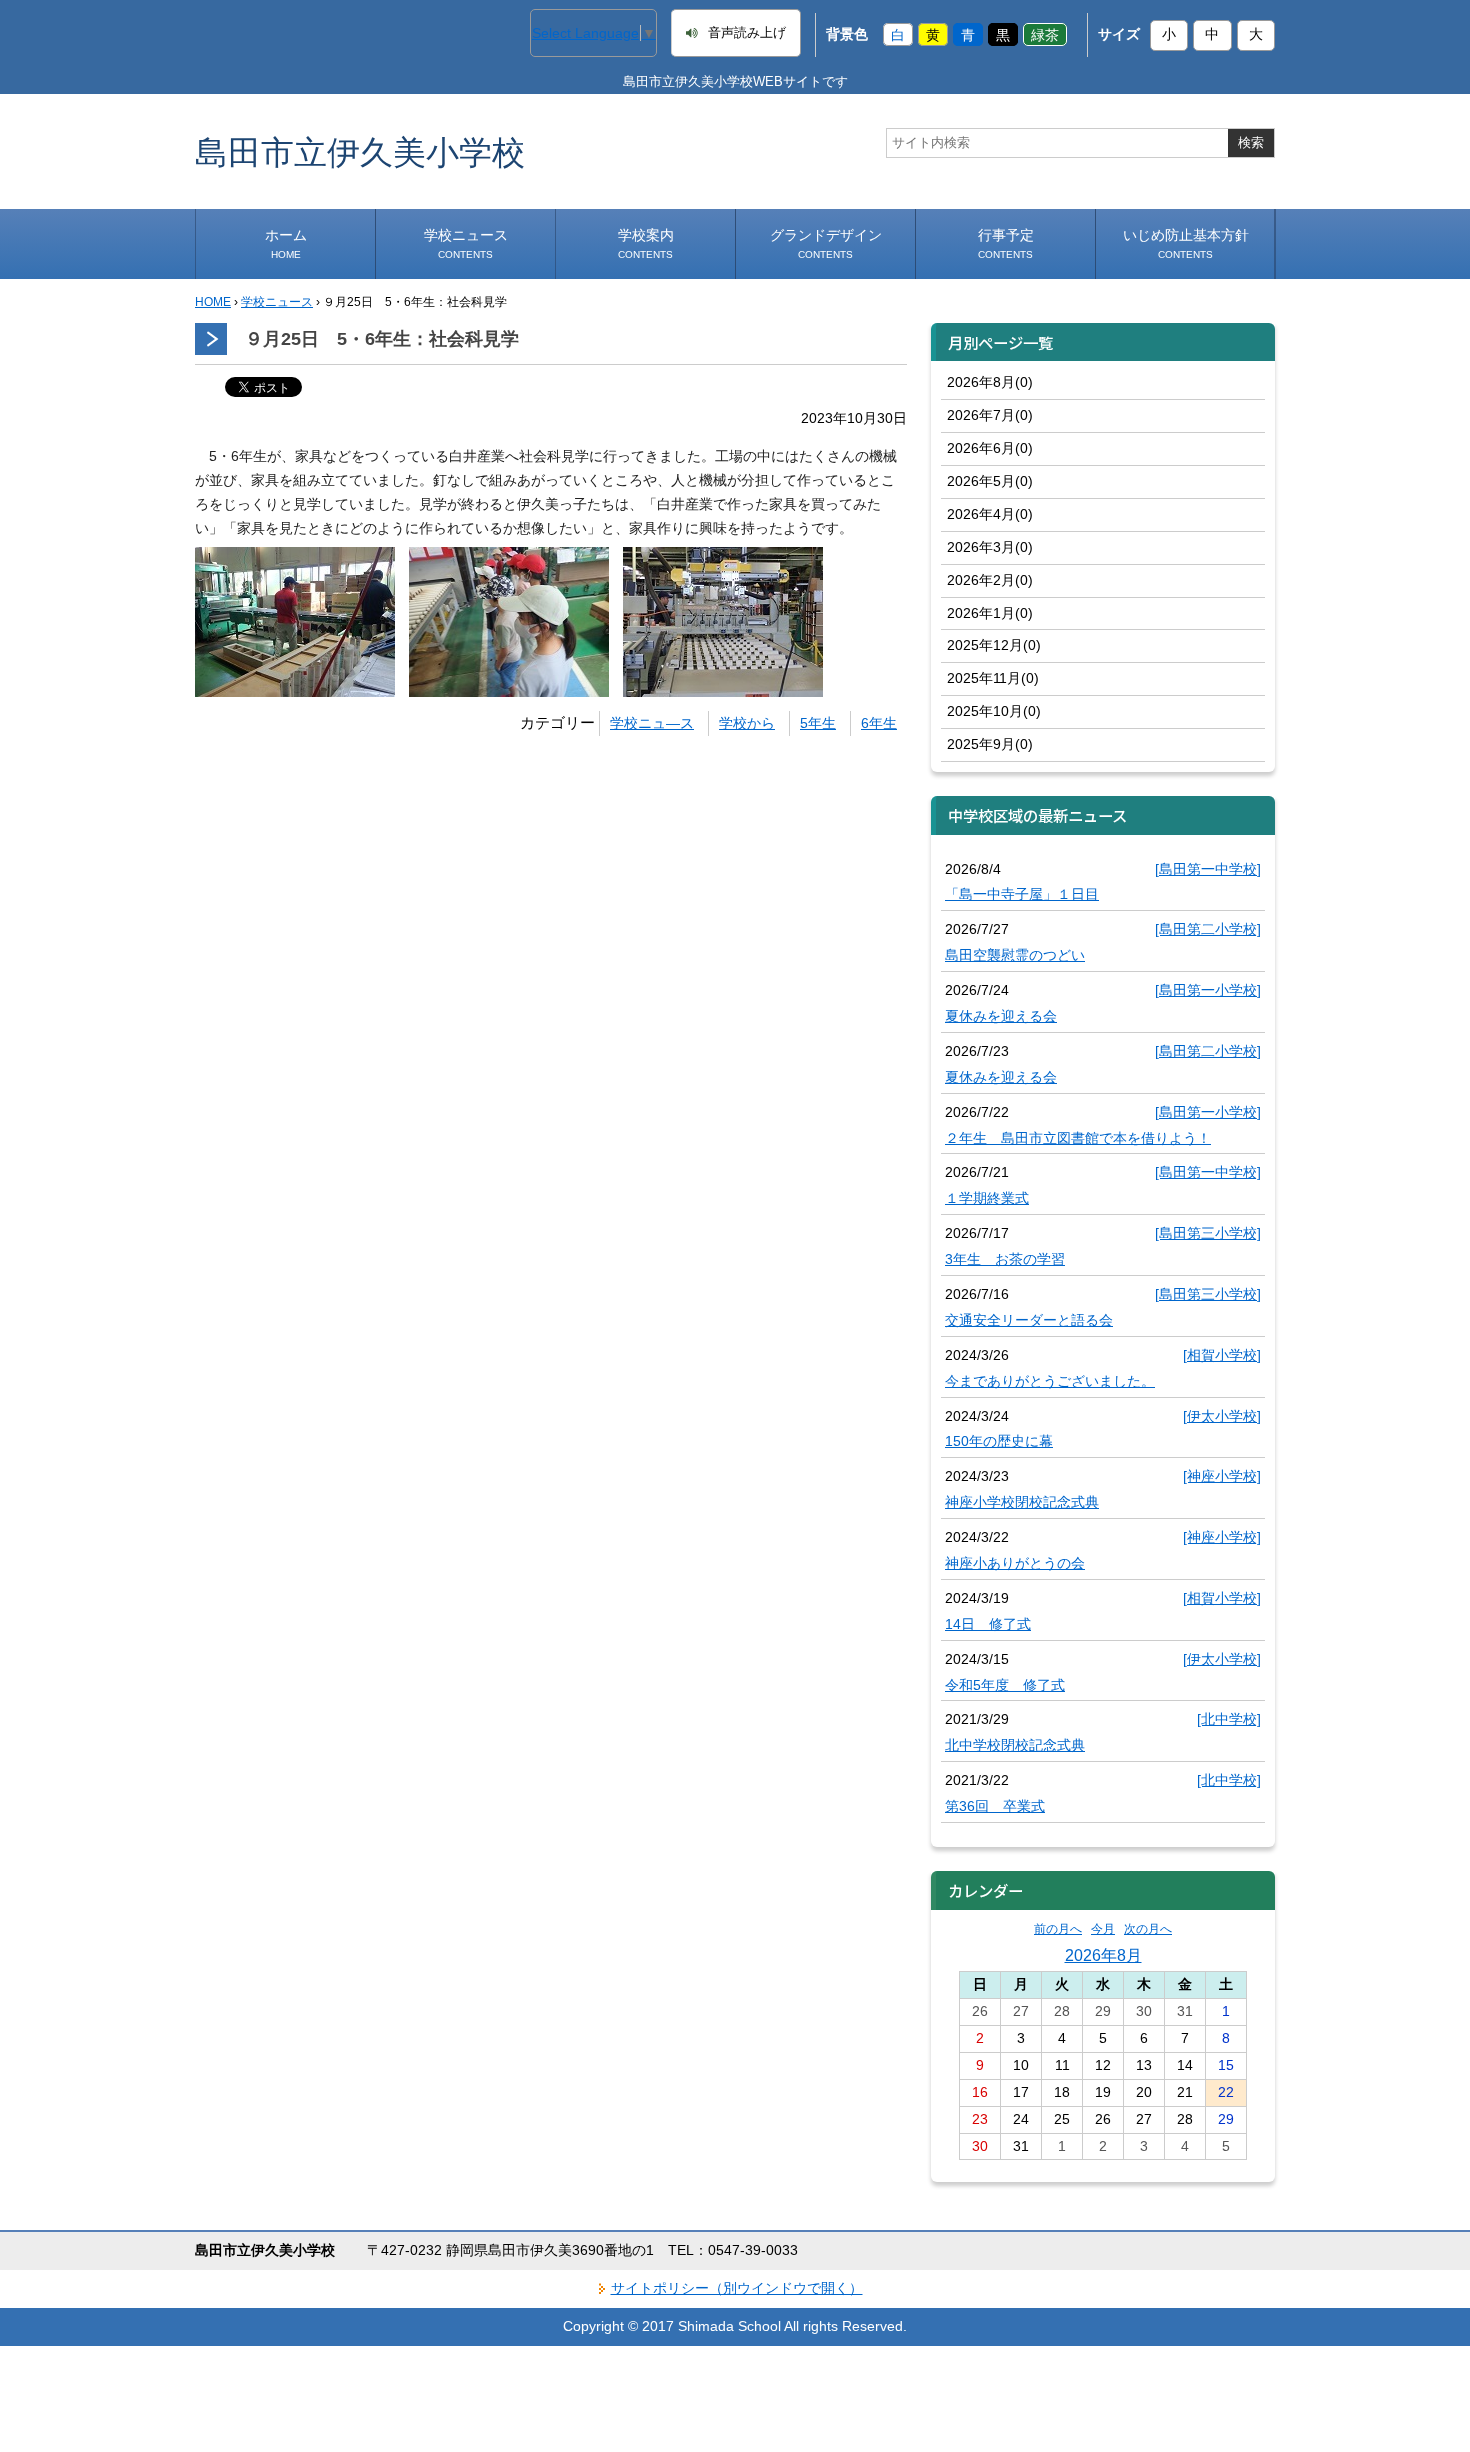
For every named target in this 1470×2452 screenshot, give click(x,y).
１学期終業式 (987, 1198)
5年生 (818, 723)
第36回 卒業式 (995, 1806)
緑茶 (1045, 34)
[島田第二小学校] (1208, 929)
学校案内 (646, 243)
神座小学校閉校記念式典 (1022, 1502)
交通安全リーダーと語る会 (1029, 1320)
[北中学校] (1229, 1719)
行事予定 (1006, 243)
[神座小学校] (1222, 1476)
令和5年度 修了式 (1005, 1685)
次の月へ (1148, 1929)
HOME (213, 302)
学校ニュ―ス (652, 723)
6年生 (879, 723)
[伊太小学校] (1222, 1416)
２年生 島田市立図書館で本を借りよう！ (1078, 1138)
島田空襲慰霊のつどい (1015, 955)
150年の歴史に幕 (999, 1441)
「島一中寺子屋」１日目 (1022, 894)
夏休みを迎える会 (1001, 1016)
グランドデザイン (826, 243)
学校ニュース (466, 243)
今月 (1103, 1929)
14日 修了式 (988, 1624)
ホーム (286, 243)
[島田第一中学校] (1208, 869)
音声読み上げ (747, 33)
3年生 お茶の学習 (1005, 1259)
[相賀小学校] (1222, 1355)
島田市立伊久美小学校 (360, 151)
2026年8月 (1103, 1955)
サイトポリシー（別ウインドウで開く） (737, 2288)
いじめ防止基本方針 (1186, 243)
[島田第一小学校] (1208, 990)
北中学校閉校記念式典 (1015, 1745)
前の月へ (1058, 1929)
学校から (747, 723)
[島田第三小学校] (1208, 1233)
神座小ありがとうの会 (1015, 1563)
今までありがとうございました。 (1050, 1381)
